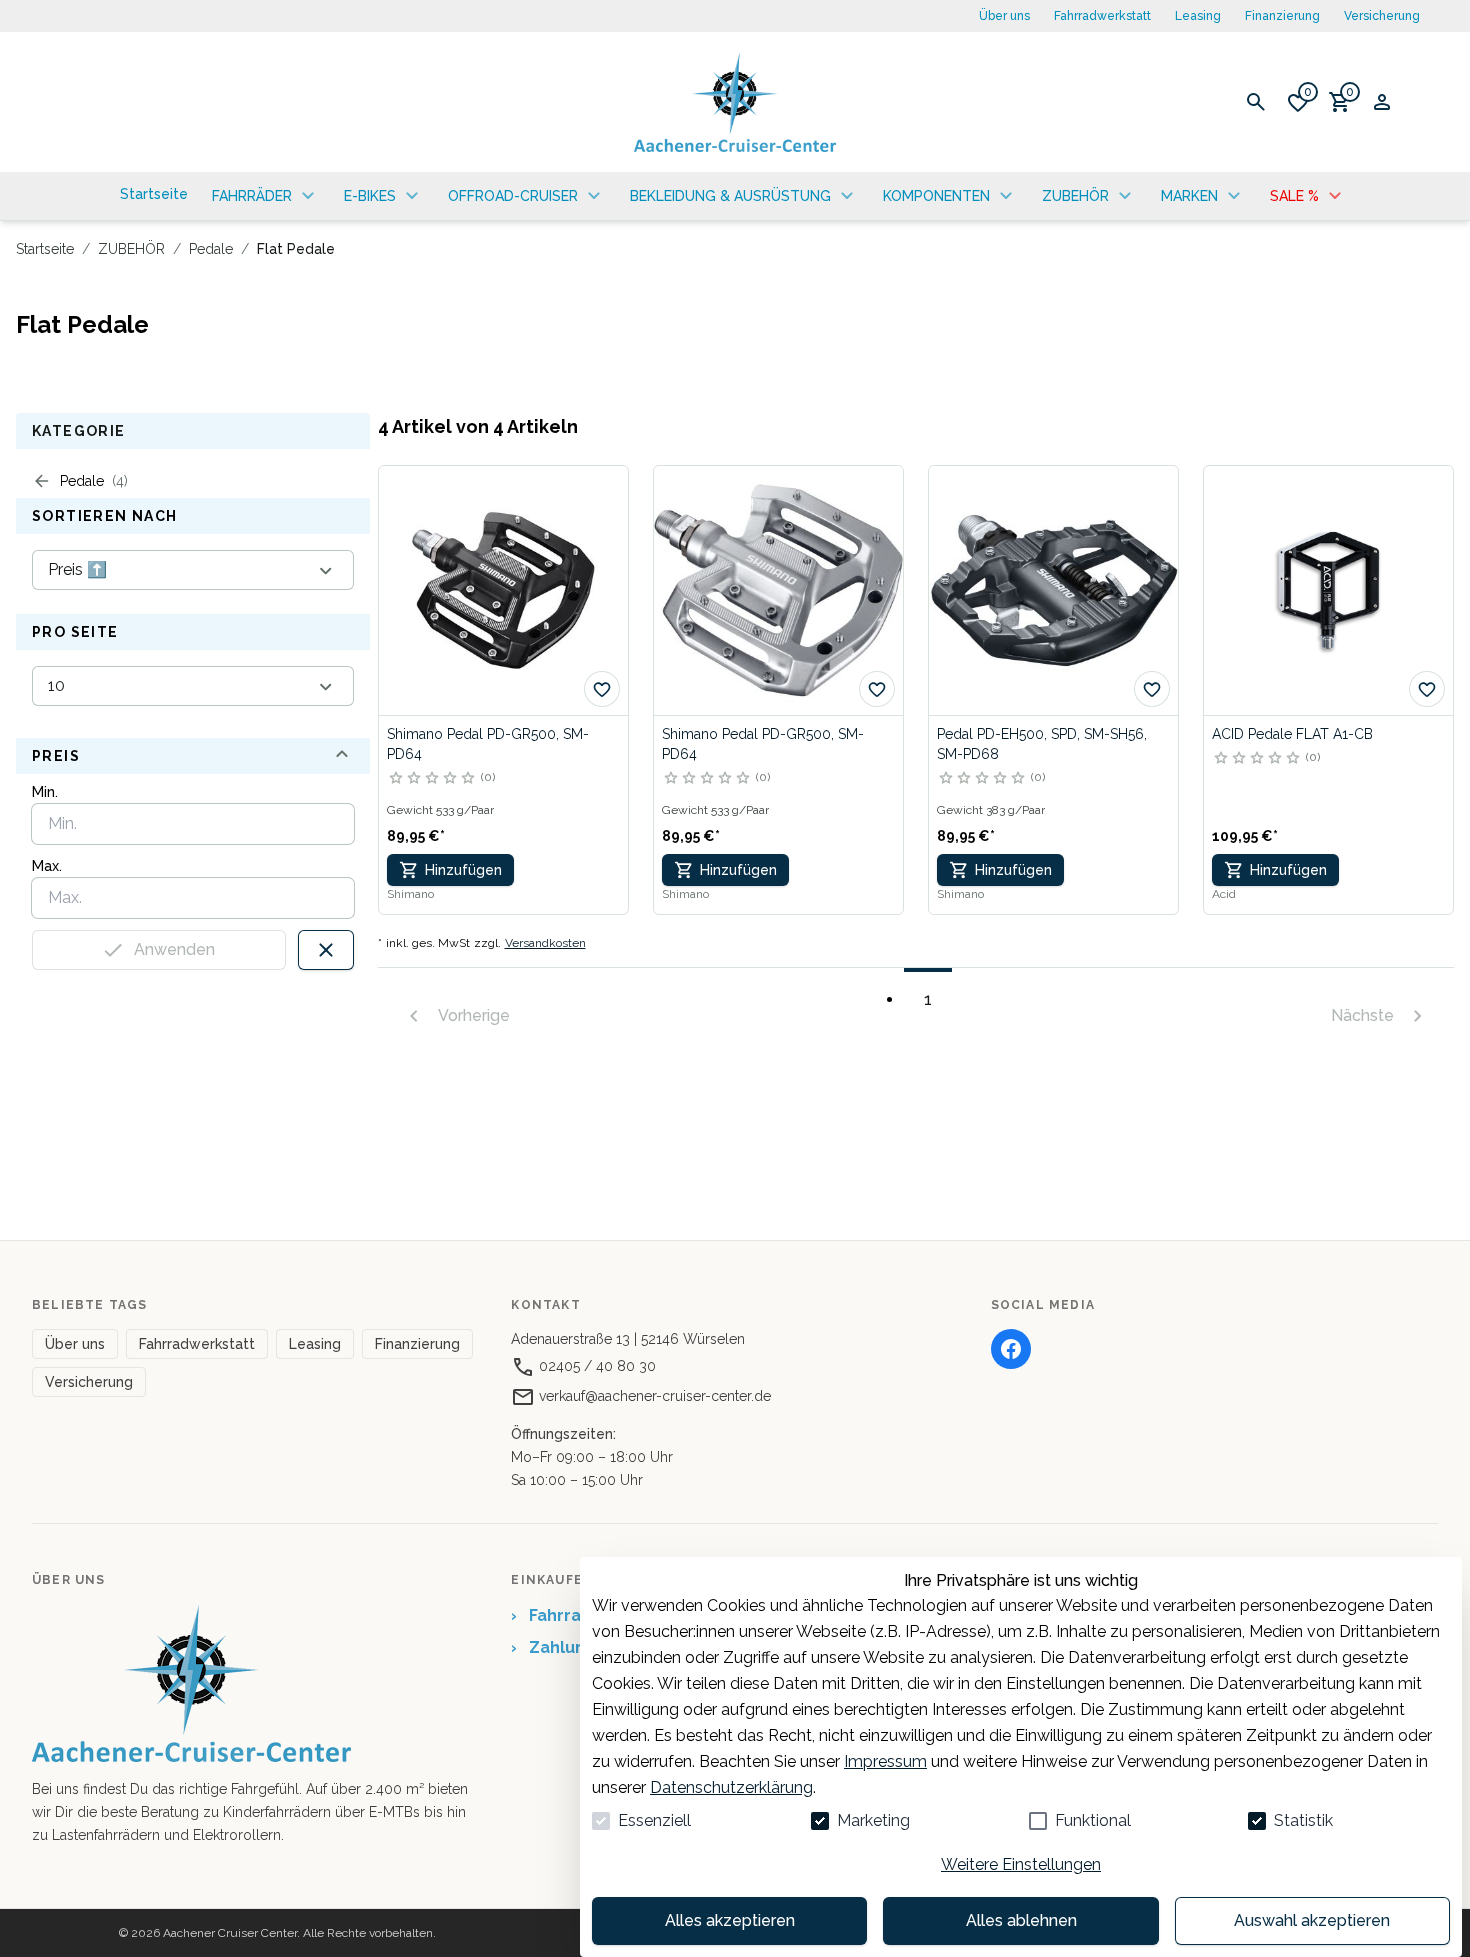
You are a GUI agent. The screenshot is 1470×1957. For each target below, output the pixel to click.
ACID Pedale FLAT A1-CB (1292, 734)
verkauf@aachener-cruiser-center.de (653, 1396)
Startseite (45, 249)
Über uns (1004, 16)
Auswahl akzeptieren (1312, 1920)
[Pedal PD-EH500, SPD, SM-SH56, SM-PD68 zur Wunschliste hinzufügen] (1152, 689)
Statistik (1303, 1820)
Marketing (873, 1820)
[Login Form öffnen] (1382, 102)
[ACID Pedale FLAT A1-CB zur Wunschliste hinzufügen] (1427, 689)
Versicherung (1382, 16)
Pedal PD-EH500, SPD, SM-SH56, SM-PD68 (1042, 744)
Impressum (885, 1761)
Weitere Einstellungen (1021, 1864)
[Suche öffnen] (1256, 102)
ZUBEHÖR (131, 249)
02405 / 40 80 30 (595, 1366)
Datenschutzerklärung (731, 1787)
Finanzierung (1282, 16)
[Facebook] (1011, 1349)
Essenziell (654, 1820)
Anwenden (174, 949)
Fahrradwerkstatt (1102, 16)
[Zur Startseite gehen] (735, 102)
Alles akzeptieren (730, 1920)
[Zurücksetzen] (326, 950)
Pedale (211, 249)
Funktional (1093, 1820)
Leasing (1198, 16)
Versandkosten (545, 943)
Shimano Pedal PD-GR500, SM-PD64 (488, 744)
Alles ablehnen (1021, 1920)
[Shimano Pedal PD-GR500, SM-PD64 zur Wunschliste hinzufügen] (602, 689)
